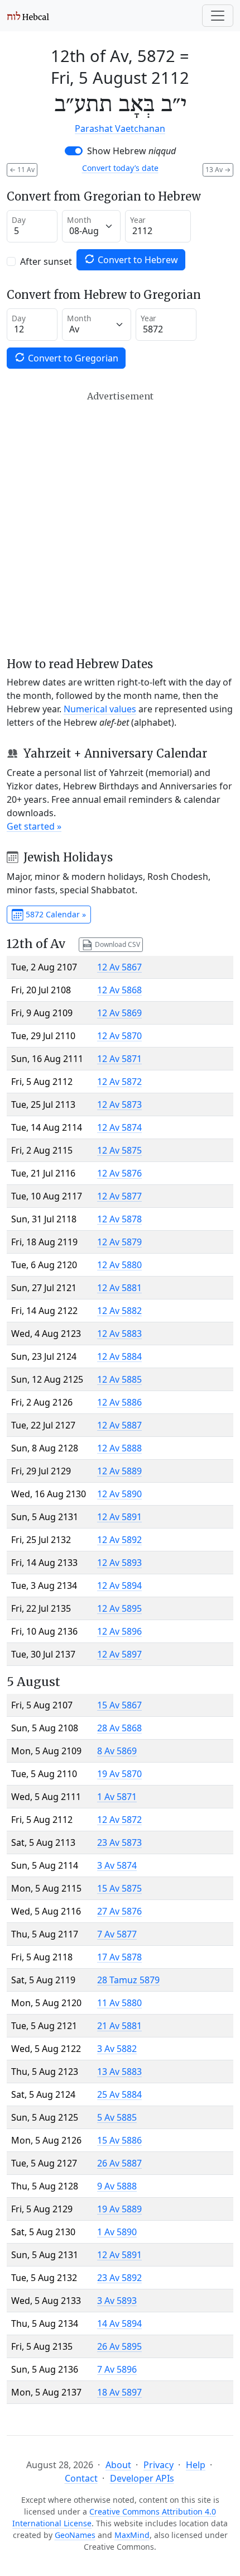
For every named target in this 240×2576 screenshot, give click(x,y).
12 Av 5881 (119, 1288)
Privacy (159, 2465)
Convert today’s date (120, 168)
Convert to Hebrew (137, 260)
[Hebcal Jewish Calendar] (28, 16)
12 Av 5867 (119, 967)
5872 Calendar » (55, 914)
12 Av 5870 (119, 1036)
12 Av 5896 (119, 1631)
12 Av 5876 (119, 1173)
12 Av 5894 (119, 1585)
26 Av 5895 (119, 2346)
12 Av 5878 (119, 1219)
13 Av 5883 (119, 2072)
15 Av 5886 (119, 2140)
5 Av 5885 (117, 2117)
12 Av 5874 (119, 1127)
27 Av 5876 (119, 1911)
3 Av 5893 (117, 2301)
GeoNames (75, 2535)
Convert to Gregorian (72, 358)
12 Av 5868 (119, 990)
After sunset (46, 261)
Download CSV (117, 944)
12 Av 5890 (119, 1494)
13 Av (218, 170)
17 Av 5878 (119, 1957)
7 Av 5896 (117, 2369)
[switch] (74, 151)
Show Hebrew (131, 151)
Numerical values (100, 709)
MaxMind (132, 2535)
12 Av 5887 (119, 1425)
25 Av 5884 (119, 2094)
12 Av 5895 (119, 1608)
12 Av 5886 (119, 1402)
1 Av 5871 (117, 1797)
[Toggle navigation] (218, 16)
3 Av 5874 (117, 1865)
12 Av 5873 (119, 1104)
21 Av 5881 (119, 2026)
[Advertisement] (120, 524)
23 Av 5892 (119, 2278)
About (118, 2465)
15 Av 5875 (119, 1888)
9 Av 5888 (117, 2186)
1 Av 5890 (117, 2232)
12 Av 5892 (119, 1540)
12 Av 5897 (119, 1654)
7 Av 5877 (117, 1934)
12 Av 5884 (119, 1356)
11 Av (22, 170)
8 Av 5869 (117, 1751)
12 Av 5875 (119, 1150)
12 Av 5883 (119, 1334)
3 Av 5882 (117, 2049)
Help (196, 2465)
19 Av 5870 (119, 1774)
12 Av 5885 (119, 1379)
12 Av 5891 (119, 1517)
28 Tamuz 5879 (128, 1980)
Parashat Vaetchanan (120, 128)
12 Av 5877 (119, 1196)
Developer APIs (142, 2478)
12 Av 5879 (119, 1242)
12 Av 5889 (119, 1471)
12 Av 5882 (119, 1311)
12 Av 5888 (119, 1448)
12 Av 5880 (119, 1265)
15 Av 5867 (119, 1705)
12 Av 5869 (119, 1013)
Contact (81, 2478)
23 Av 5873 (119, 1842)
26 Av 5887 (119, 2163)
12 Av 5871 (119, 1059)
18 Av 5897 (119, 2392)
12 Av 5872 (119, 1082)
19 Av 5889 (119, 2209)
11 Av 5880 (119, 2003)
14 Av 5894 (119, 2323)
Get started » (34, 826)
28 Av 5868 (119, 1728)
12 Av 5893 (119, 1563)
